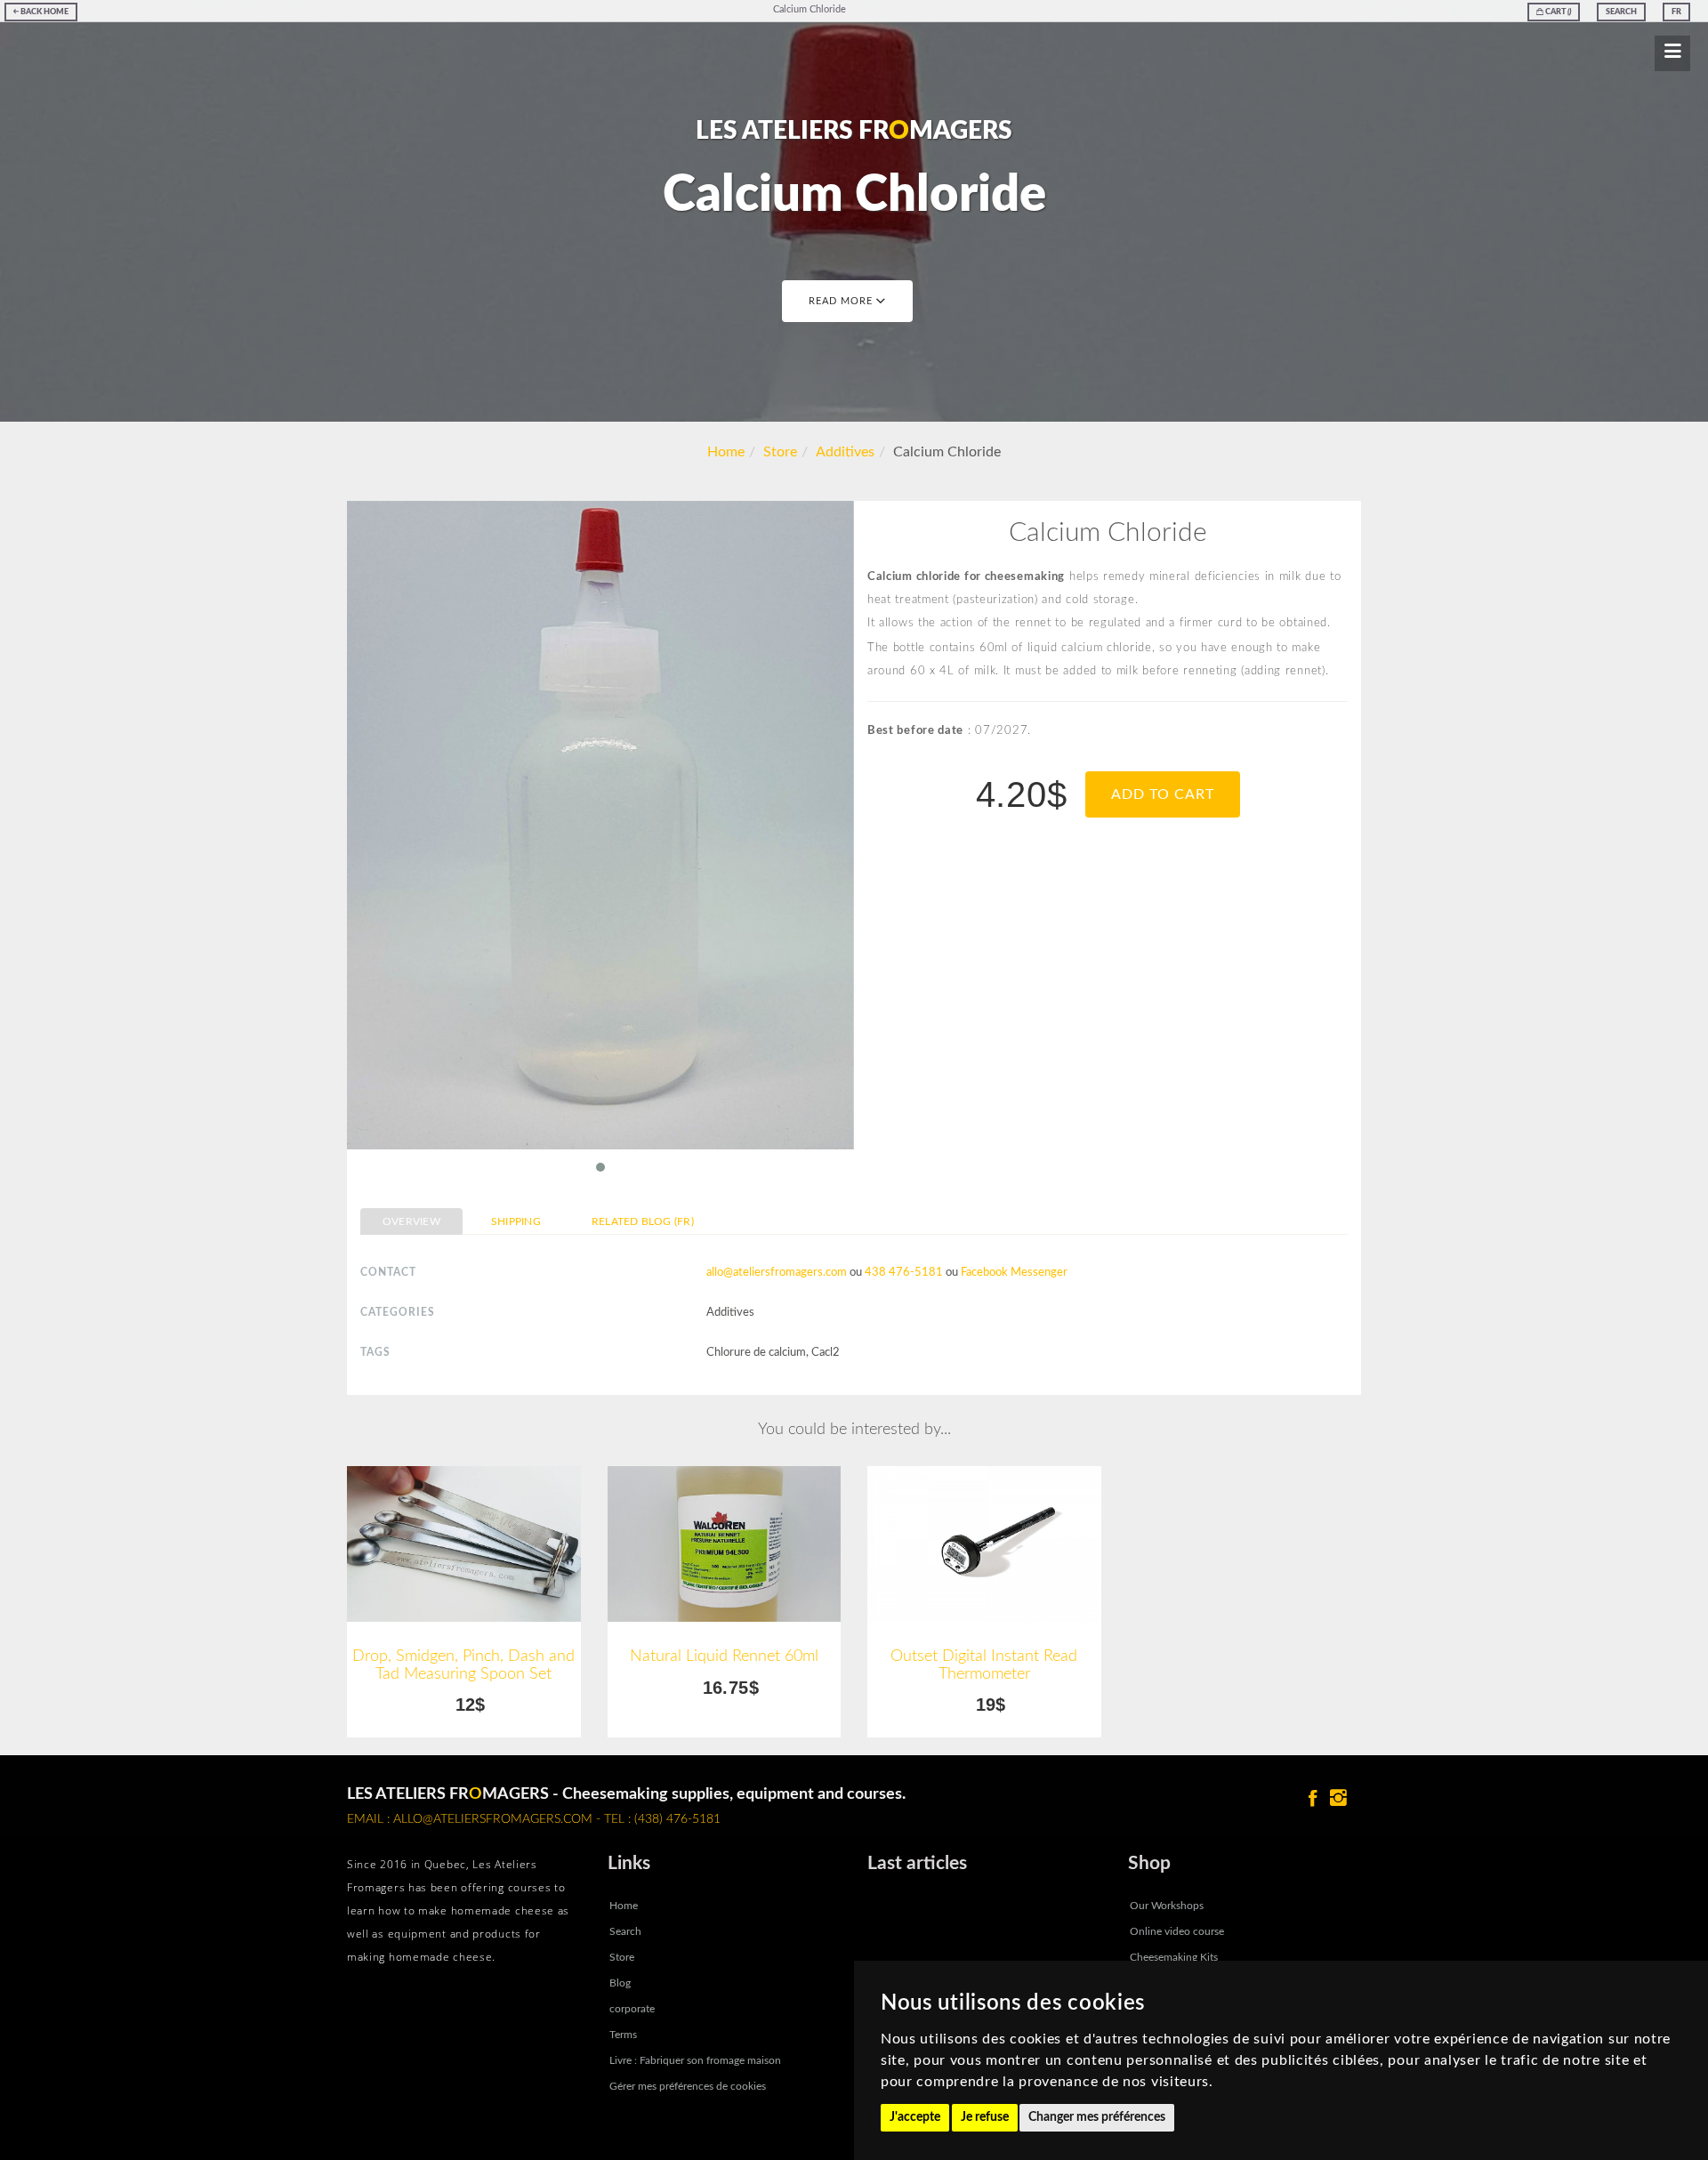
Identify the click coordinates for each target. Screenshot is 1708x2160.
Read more (842, 301)
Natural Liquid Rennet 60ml (724, 1656)
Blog (620, 1983)
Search (1621, 12)
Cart (1557, 12)
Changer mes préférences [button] (1097, 2117)
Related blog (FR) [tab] (643, 1221)
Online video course (1177, 1931)
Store (780, 452)
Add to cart (1163, 794)
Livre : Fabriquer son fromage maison (695, 2060)
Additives (845, 452)
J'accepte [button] (915, 2117)
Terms (623, 2035)
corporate (632, 2009)
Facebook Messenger (1014, 1273)
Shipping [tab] (516, 1221)
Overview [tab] (411, 1221)
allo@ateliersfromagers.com (777, 1273)
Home (726, 452)
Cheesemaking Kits (1174, 1957)
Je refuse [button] (985, 2117)
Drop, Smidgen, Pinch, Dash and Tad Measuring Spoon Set (463, 1665)
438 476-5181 (904, 1273)
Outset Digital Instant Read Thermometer (984, 1665)
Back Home (44, 12)
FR (1676, 12)
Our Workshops (1167, 1906)
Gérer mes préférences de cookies (688, 2086)
